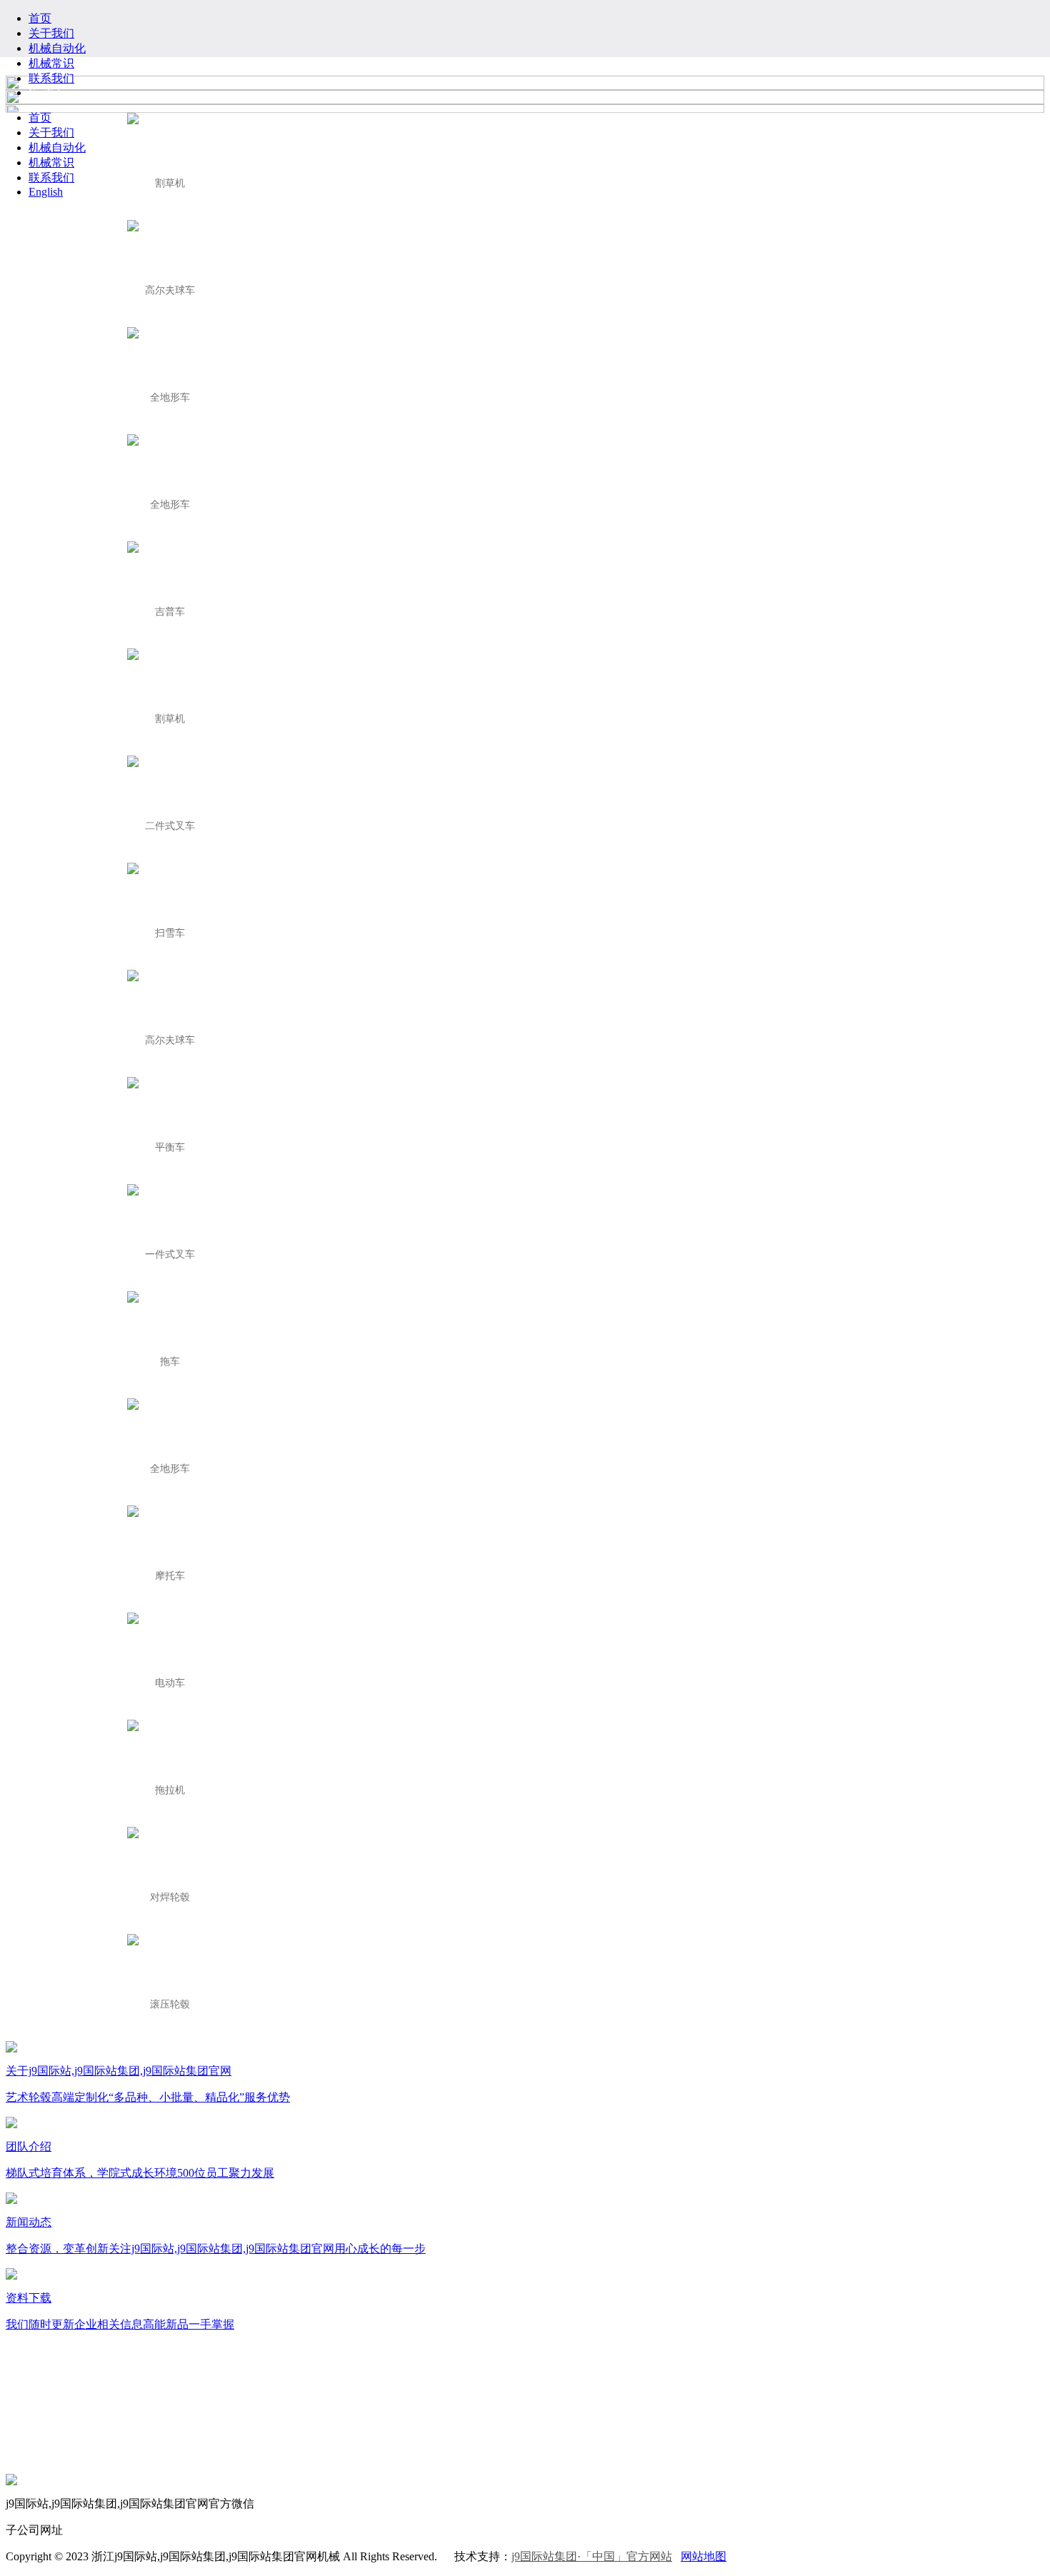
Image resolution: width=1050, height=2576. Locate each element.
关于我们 (51, 33)
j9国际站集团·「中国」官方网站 (592, 2556)
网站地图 (704, 2556)
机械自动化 (57, 48)
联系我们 (51, 78)
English (46, 92)
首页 (40, 18)
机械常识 (51, 63)
